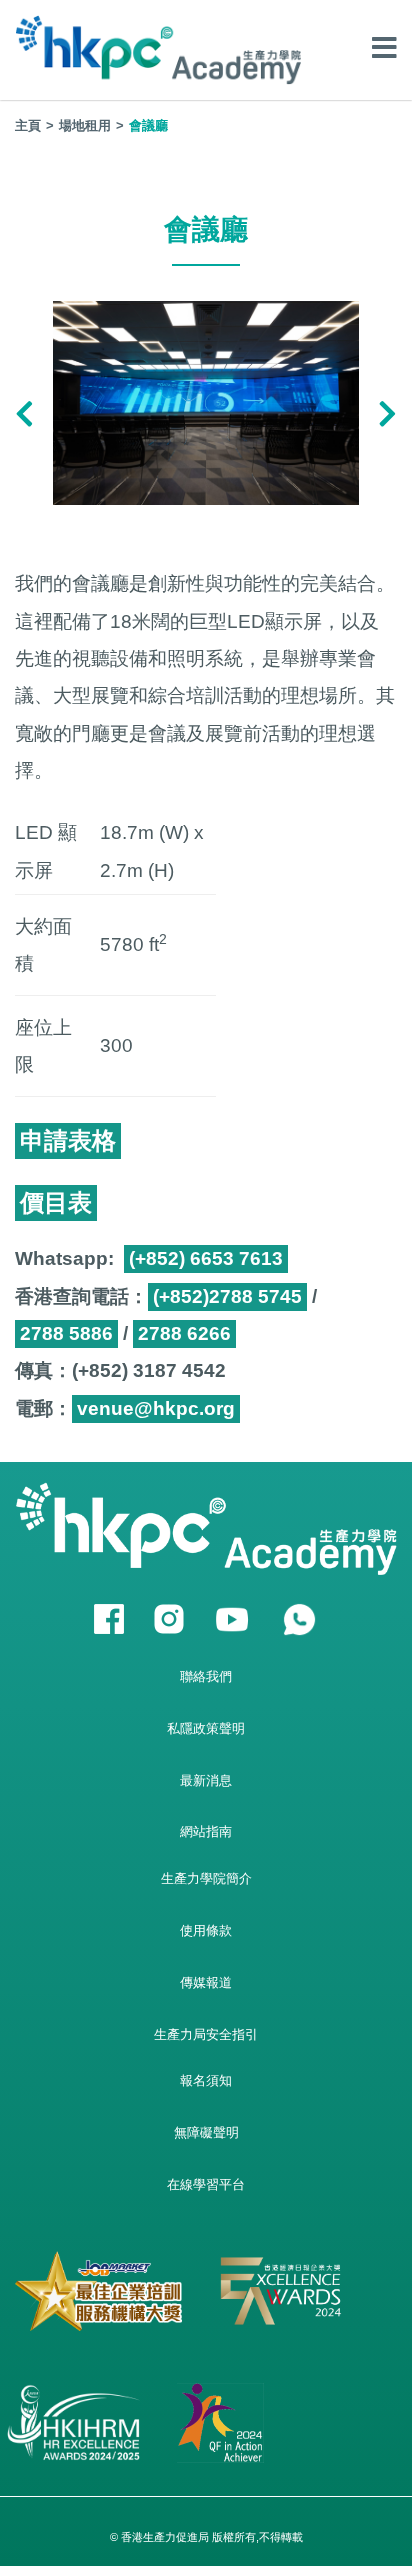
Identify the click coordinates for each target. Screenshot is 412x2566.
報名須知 (206, 2080)
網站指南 (206, 1831)
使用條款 (206, 1930)
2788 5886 (66, 1333)
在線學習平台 (206, 2184)
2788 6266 (184, 1333)
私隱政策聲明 (206, 1728)
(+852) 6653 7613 (206, 1258)
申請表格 (68, 1140)
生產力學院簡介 (206, 1878)
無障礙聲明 (206, 2132)
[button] (24, 416)
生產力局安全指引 (206, 2034)
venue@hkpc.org (156, 1408)
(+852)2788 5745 (227, 1296)
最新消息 (206, 1780)
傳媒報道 (206, 1982)
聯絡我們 (206, 1676)
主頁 (28, 125)
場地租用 (85, 125)
